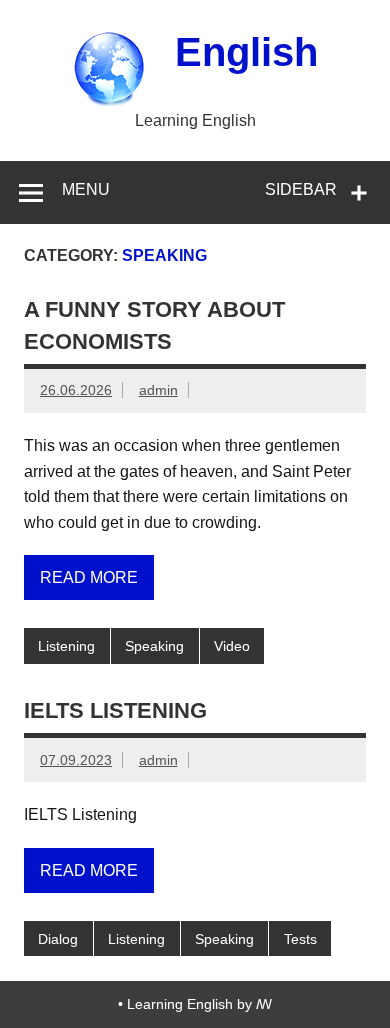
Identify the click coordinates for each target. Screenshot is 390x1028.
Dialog (58, 939)
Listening (66, 646)
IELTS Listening (115, 710)
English (246, 52)
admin (158, 390)
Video (232, 646)
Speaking (154, 646)
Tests (300, 939)
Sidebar (301, 189)
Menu (86, 189)
